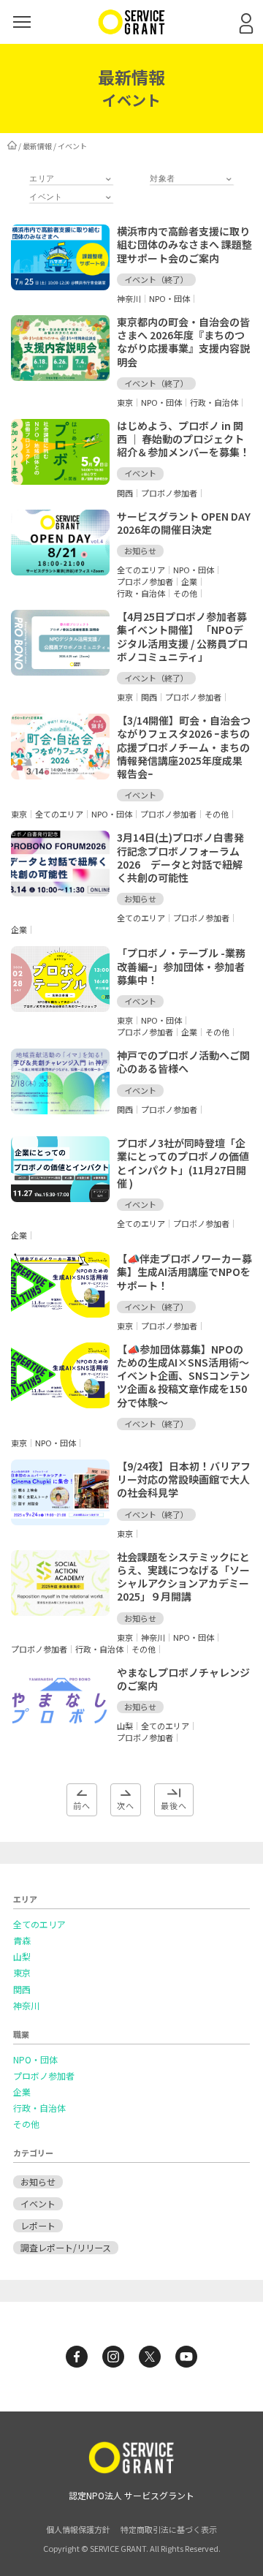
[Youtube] (186, 2357)
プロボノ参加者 (44, 2076)
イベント (38, 2203)
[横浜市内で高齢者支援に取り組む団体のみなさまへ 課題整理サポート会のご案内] (60, 286)
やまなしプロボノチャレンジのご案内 (183, 1679)
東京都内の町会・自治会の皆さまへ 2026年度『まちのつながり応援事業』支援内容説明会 (183, 342)
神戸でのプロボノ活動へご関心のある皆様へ (183, 1062)
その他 (26, 2124)
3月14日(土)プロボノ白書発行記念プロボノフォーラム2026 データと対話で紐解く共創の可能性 (180, 857)
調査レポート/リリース (66, 2247)
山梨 (22, 1957)
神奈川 (26, 2006)
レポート (38, 2225)
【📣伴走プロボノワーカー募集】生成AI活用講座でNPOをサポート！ (184, 1272)
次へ (126, 1805)
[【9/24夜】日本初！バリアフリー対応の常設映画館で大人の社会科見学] (60, 1521)
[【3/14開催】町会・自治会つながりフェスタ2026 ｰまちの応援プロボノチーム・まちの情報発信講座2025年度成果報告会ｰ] (60, 775)
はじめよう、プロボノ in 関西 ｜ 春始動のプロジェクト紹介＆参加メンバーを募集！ (183, 439)
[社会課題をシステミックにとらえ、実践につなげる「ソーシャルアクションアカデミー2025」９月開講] (60, 1612)
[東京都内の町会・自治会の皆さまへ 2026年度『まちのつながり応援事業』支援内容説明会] (60, 377)
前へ (82, 1805)
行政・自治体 (39, 2108)
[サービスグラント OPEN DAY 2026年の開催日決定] (60, 571)
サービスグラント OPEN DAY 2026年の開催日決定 (189, 523)
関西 (22, 1990)
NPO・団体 (35, 2060)
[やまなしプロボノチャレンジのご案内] (60, 1727)
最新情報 (37, 146)
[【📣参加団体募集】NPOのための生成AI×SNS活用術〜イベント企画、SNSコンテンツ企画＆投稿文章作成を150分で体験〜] (60, 1404)
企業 (22, 2092)
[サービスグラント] (131, 31)
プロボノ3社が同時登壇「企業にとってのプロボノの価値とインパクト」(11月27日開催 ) (183, 1163)
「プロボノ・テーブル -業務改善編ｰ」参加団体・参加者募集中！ (181, 966)
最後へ (174, 1805)
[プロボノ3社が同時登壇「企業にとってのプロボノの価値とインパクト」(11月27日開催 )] (60, 1198)
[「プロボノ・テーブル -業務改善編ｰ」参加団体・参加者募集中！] (60, 1008)
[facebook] (77, 2357)
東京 (22, 1973)
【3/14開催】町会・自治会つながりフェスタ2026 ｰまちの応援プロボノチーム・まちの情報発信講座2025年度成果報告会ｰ (184, 747)
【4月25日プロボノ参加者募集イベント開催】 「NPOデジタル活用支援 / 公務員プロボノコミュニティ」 (182, 637)
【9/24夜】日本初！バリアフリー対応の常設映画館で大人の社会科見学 (184, 1479)
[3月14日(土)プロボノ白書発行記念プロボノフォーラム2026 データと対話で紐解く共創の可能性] (60, 892)
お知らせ (38, 2182)
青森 (22, 1941)
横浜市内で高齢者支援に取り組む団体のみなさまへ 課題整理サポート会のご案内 (184, 244)
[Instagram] (113, 2357)
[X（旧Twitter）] (150, 2357)
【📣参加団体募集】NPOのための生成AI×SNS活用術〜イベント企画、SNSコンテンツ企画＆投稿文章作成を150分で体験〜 (183, 1376)
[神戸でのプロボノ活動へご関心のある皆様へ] (60, 1110)
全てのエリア (39, 1925)
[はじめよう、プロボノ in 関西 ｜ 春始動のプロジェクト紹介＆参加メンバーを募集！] (60, 480)
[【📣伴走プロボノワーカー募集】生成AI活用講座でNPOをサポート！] (60, 1313)
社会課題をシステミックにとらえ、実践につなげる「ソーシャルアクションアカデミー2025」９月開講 (183, 1577)
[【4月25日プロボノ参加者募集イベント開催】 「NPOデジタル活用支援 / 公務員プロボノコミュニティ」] (60, 671)
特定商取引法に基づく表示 (169, 2529)
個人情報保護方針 (78, 2529)
